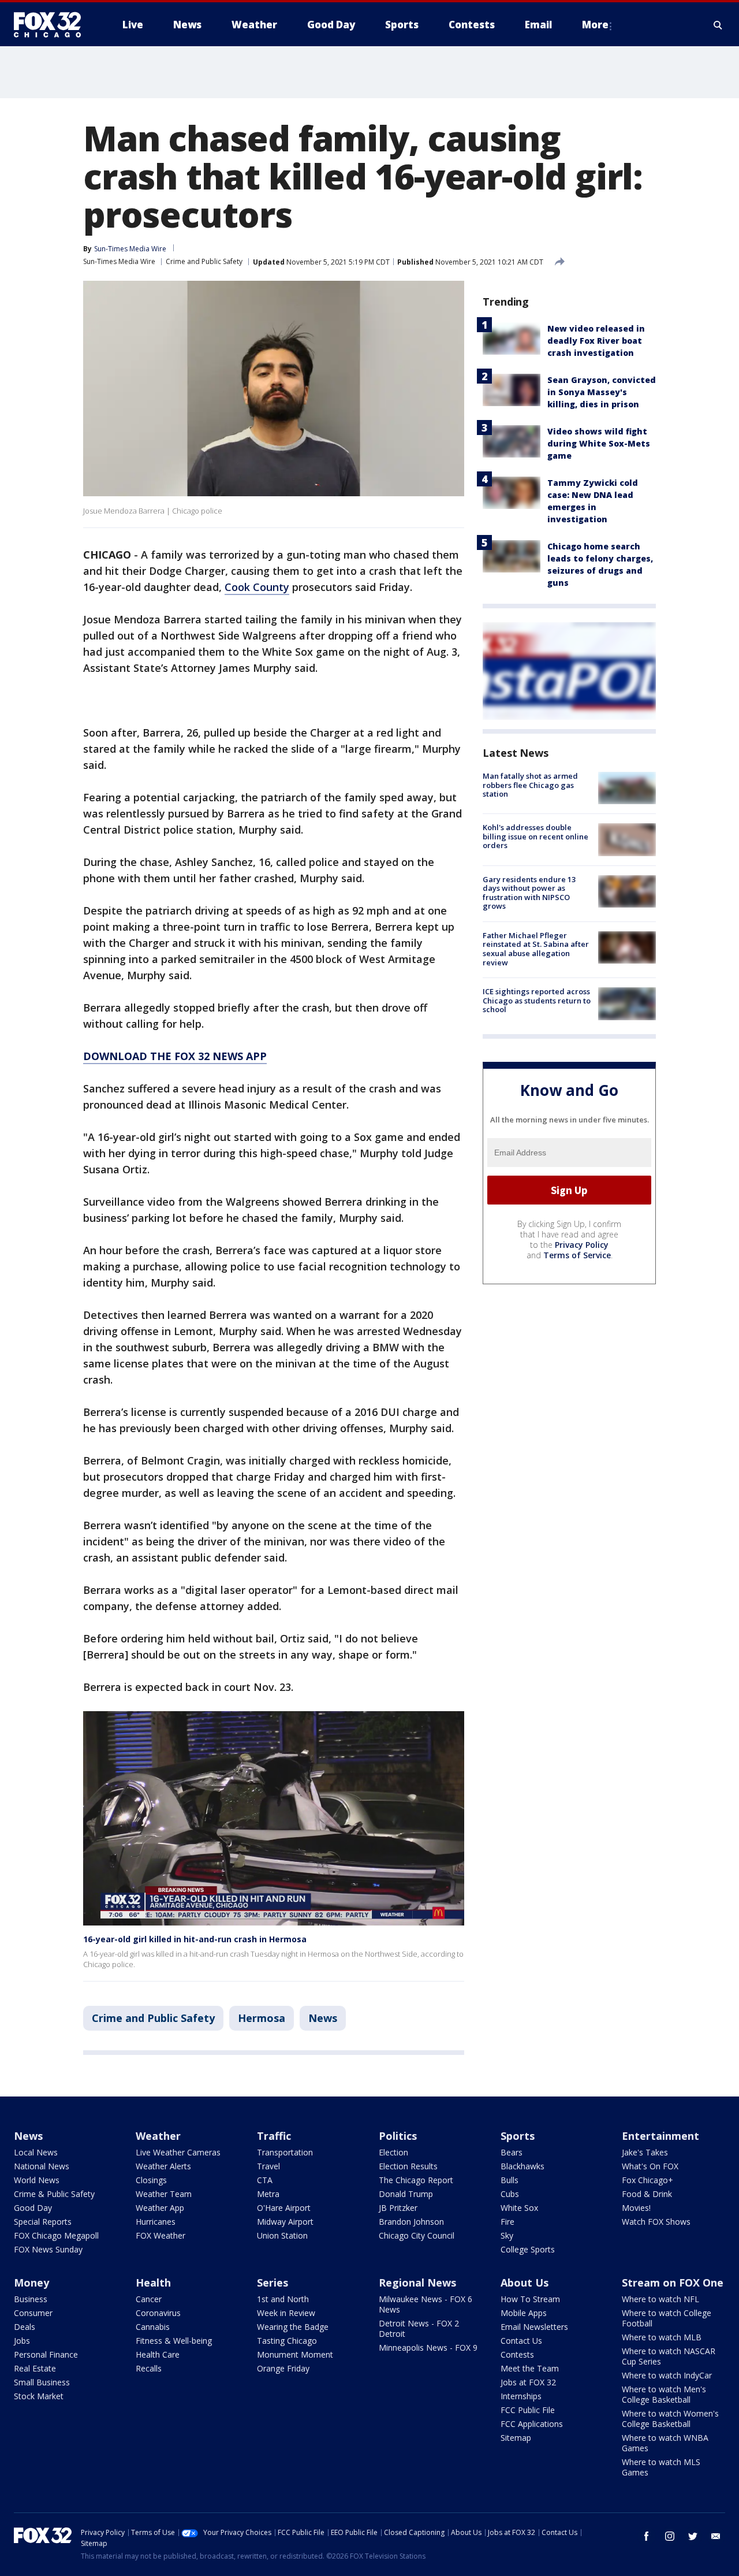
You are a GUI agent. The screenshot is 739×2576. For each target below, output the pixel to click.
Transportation (285, 2152)
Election (393, 2152)
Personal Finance (46, 2354)
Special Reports (43, 2222)
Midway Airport (285, 2222)
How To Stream (530, 2299)
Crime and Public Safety (204, 261)
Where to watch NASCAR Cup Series (669, 2356)
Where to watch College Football (667, 2318)
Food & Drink (647, 2194)
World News (37, 2180)
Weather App (160, 2208)
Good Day (33, 2208)
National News (42, 2166)
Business (31, 2299)
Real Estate (35, 2368)
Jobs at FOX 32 (528, 2382)
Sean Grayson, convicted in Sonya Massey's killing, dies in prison (602, 392)
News (323, 2018)
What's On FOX (650, 2166)
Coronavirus (158, 2313)
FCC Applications (532, 2424)
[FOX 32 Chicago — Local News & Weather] (52, 25)
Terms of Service (577, 1255)
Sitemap (516, 2438)
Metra (268, 2194)
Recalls (149, 2368)
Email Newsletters (534, 2327)
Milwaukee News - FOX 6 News (426, 2304)
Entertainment (660, 2136)
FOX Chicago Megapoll (56, 2235)
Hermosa (262, 2018)
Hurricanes (156, 2222)
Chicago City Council (417, 2235)
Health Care (158, 2354)
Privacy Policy (582, 1245)
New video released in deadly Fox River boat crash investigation (596, 341)
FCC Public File (528, 2410)
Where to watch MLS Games (661, 2467)
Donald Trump (406, 2194)
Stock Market (39, 2396)
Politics (398, 2136)
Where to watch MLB (662, 2337)
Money (31, 2283)
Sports (518, 2136)
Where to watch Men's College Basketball (664, 2394)
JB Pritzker (398, 2208)
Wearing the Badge (293, 2327)
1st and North (283, 2299)
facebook (647, 2536)
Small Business (42, 2382)
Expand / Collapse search (718, 25)
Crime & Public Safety (54, 2194)
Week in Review (286, 2313)
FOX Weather (161, 2235)
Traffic (274, 2136)
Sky (507, 2235)
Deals (25, 2327)
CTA (265, 2180)
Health (153, 2283)
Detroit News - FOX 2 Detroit (419, 2328)
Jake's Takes (645, 2152)
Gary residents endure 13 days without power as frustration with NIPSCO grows (529, 893)
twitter (693, 2536)
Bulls (510, 2180)
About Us (525, 2283)
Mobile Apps (524, 2313)
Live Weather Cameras (178, 2152)
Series (273, 2283)
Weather (158, 2136)
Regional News (417, 2283)
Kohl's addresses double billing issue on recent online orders (535, 836)
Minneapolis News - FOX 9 (428, 2348)
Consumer (33, 2313)
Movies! (636, 2208)
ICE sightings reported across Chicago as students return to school (537, 1000)
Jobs (22, 2341)
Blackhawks (522, 2166)
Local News (36, 2152)
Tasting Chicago (287, 2341)
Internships (521, 2396)
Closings (151, 2180)
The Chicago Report (416, 2180)
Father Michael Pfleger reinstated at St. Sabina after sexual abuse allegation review (536, 949)
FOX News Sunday (48, 2249)
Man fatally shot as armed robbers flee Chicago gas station (530, 785)
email (716, 2536)
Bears (512, 2152)
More (595, 25)
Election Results (408, 2166)
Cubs (510, 2194)
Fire (507, 2222)
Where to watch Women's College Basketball (670, 2419)
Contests (517, 2354)
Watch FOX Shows (656, 2222)
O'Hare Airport (284, 2208)
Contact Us (521, 2341)
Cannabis (153, 2327)
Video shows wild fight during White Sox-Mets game (599, 443)
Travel (268, 2166)
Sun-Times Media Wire (119, 261)
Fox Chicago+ (647, 2180)
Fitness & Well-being (174, 2341)
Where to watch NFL (660, 2299)
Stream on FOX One (673, 2283)
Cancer (149, 2299)
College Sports (528, 2249)
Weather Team (164, 2194)
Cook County (257, 587)
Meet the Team (530, 2368)
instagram (670, 2536)
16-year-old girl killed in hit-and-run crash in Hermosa (195, 1939)
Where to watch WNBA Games (665, 2443)
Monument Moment (295, 2354)
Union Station (282, 2235)
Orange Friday (283, 2368)
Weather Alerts (163, 2166)
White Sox (519, 2208)
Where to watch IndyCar (667, 2375)
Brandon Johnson (411, 2222)
